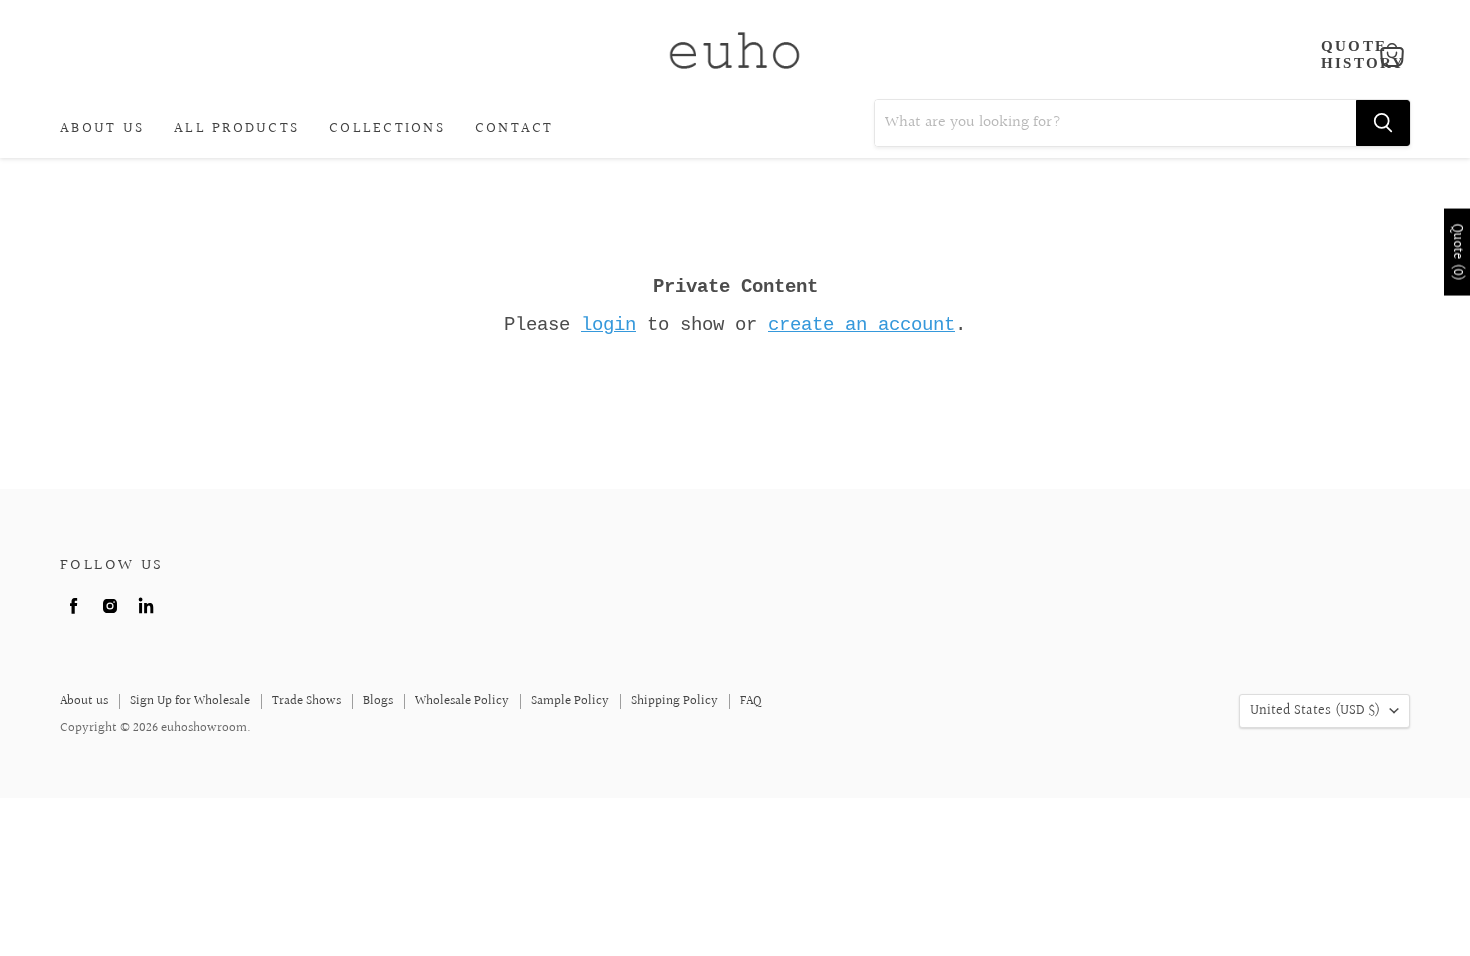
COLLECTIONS (387, 128)
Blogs (378, 701)
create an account (861, 325)
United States (1315, 711)
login (608, 325)
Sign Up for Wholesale (190, 701)
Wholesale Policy (462, 701)
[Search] (1383, 123)
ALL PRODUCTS (236, 128)
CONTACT (514, 128)
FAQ (751, 701)
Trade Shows (306, 701)
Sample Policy (570, 701)
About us (84, 701)
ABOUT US (102, 128)
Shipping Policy (674, 701)
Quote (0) (1457, 252)
